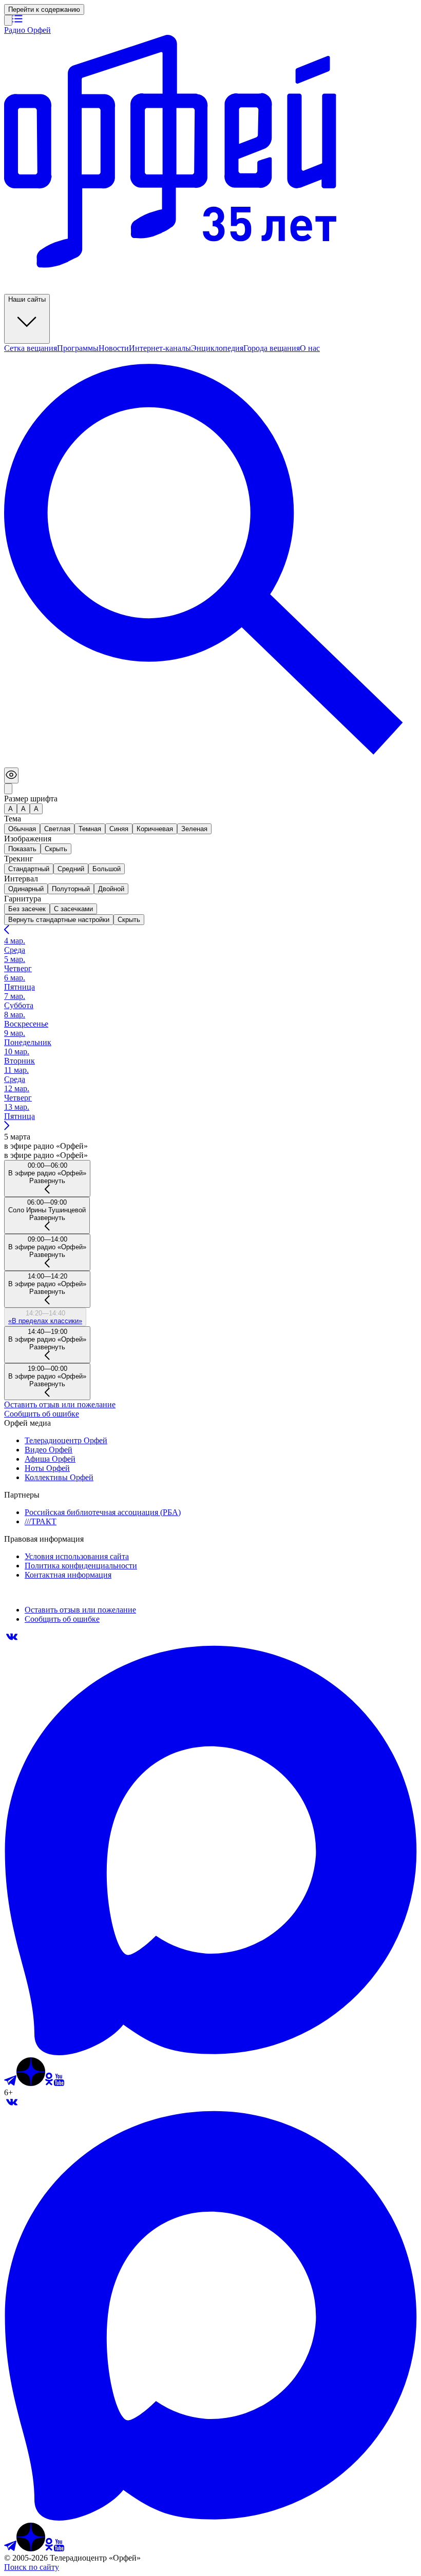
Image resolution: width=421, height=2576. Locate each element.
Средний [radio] (71, 869)
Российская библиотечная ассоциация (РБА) (103, 1512)
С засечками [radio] (73, 909)
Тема (13, 819)
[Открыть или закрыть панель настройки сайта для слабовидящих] (11, 775)
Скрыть (129, 920)
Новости (114, 348)
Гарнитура (23, 899)
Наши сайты (27, 299)
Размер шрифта (31, 799)
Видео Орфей (49, 1450)
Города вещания (272, 348)
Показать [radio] (22, 849)
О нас (310, 348)
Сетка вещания (31, 348)
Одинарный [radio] (26, 889)
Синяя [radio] (119, 829)
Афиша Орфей (50, 1459)
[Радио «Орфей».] (8, 20)
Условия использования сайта (77, 1556)
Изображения (28, 839)
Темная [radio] (90, 829)
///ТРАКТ (41, 1521)
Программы (78, 348)
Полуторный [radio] (71, 889)
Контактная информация (68, 1575)
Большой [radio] (107, 869)
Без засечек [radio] (27, 909)
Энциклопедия (217, 348)
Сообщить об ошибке (42, 1414)
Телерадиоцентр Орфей (66, 1440)
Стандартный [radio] (29, 869)
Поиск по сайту (32, 2567)
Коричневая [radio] (155, 829)
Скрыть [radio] (56, 849)
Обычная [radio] (22, 829)
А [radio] (11, 809)
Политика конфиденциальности (81, 1566)
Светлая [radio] (57, 829)
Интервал (21, 879)
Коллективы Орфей (59, 1477)
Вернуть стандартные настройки (59, 920)
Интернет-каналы (160, 348)
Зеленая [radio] (194, 829)
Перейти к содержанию (44, 9)
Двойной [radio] (111, 889)
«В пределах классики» (45, 1321)
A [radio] (23, 809)
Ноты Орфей (47, 1468)
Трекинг (19, 859)
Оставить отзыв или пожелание (60, 1404)
